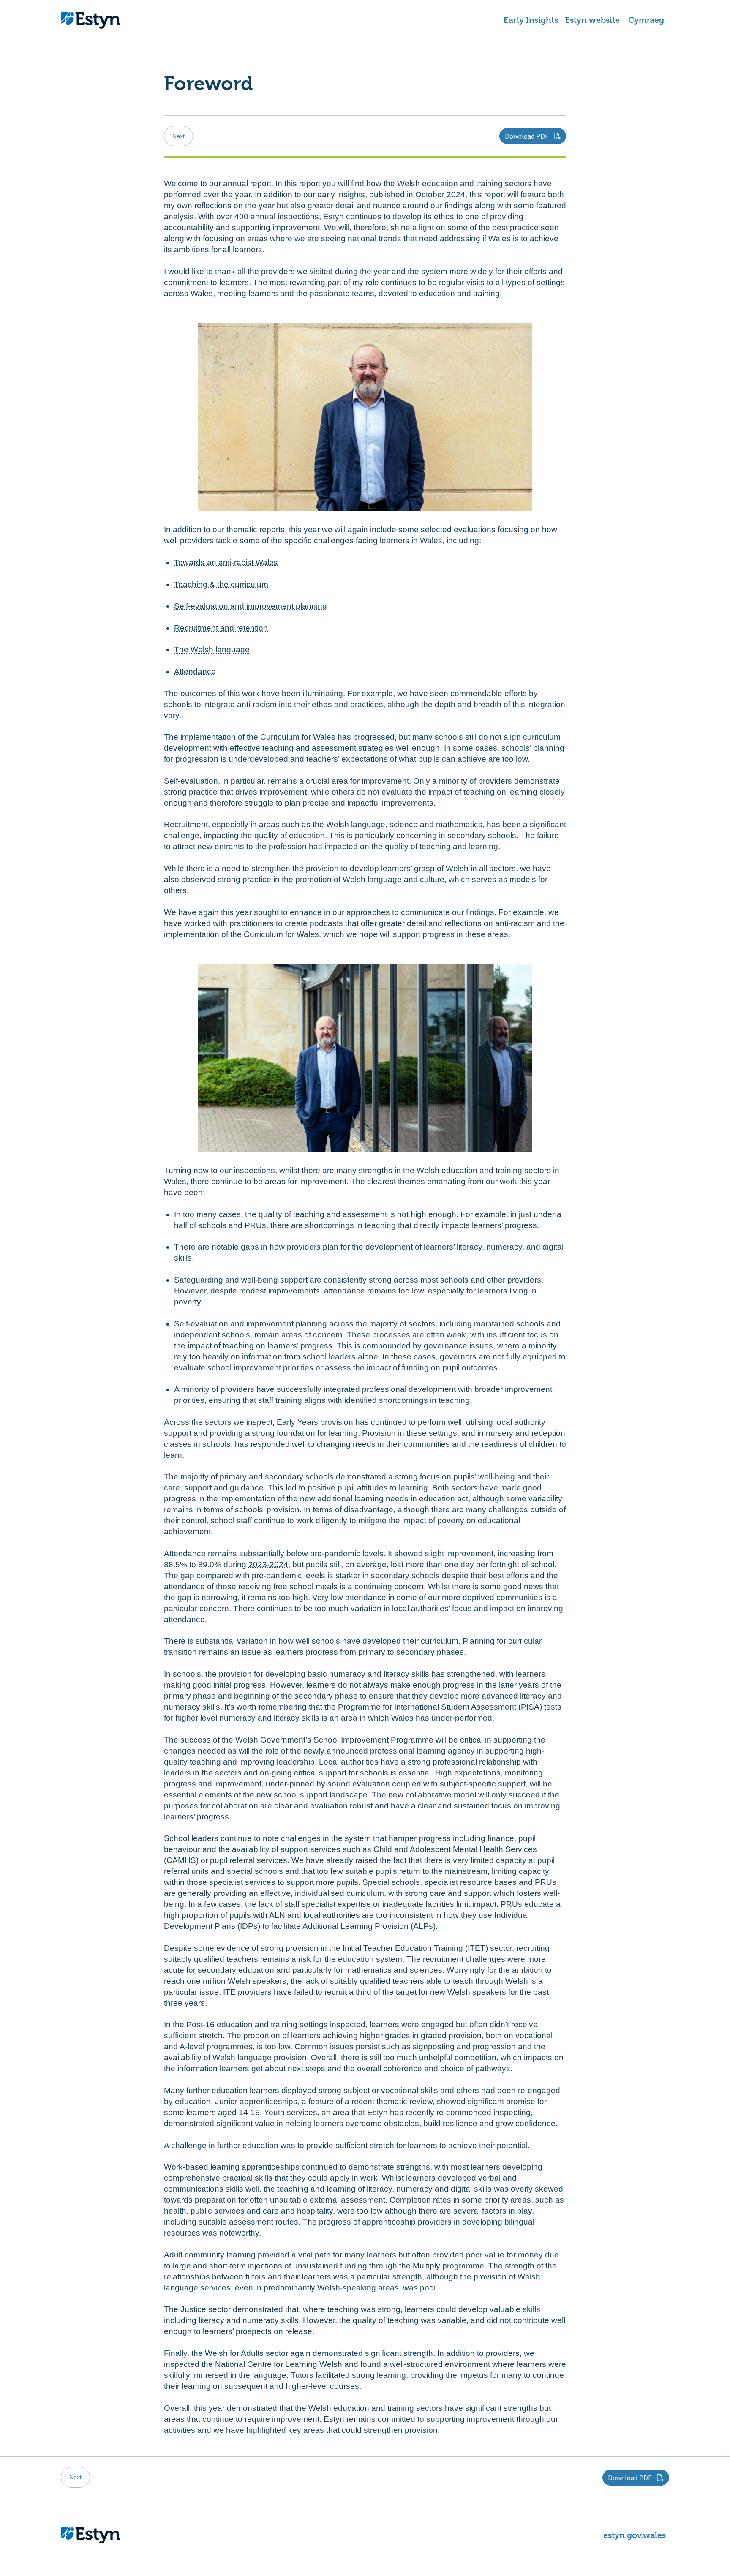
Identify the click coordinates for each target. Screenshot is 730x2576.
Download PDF (528, 136)
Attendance (195, 671)
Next (178, 136)
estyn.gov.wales (635, 2535)
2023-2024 (268, 1564)
